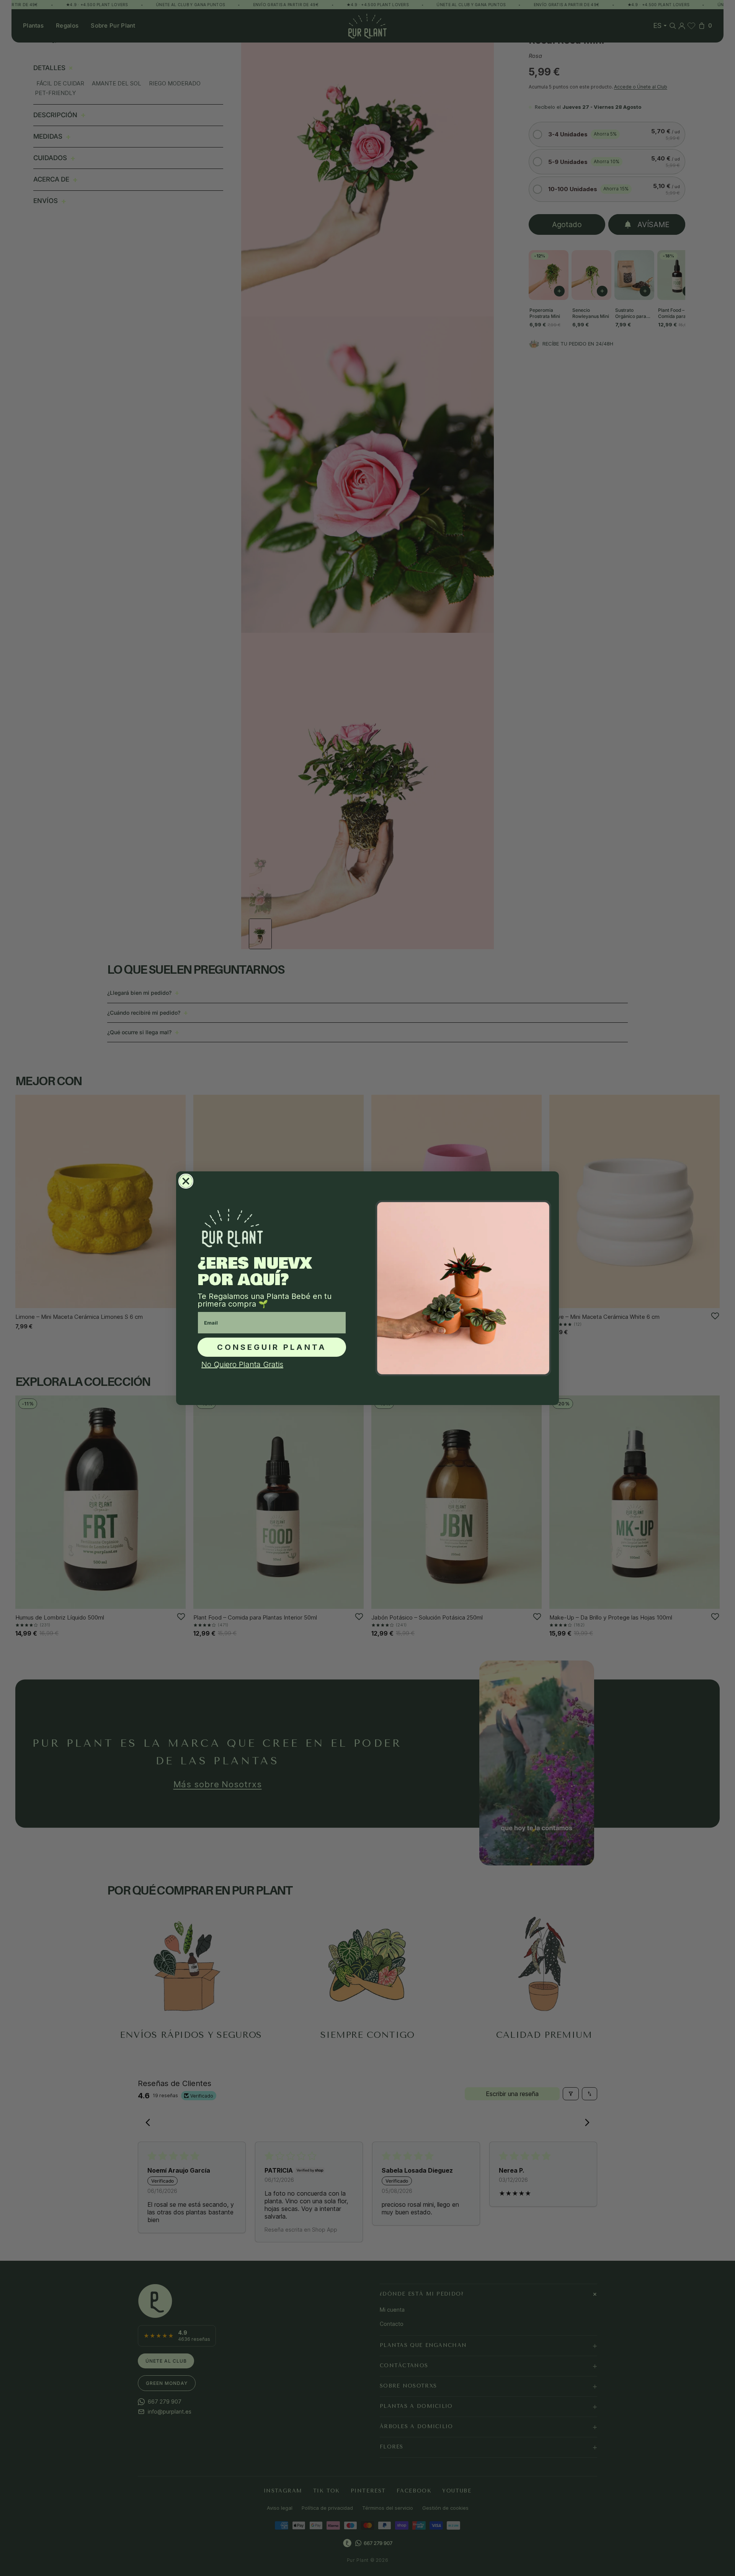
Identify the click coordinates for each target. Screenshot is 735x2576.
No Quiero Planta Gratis (242, 1364)
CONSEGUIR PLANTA (272, 1347)
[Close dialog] (186, 1181)
